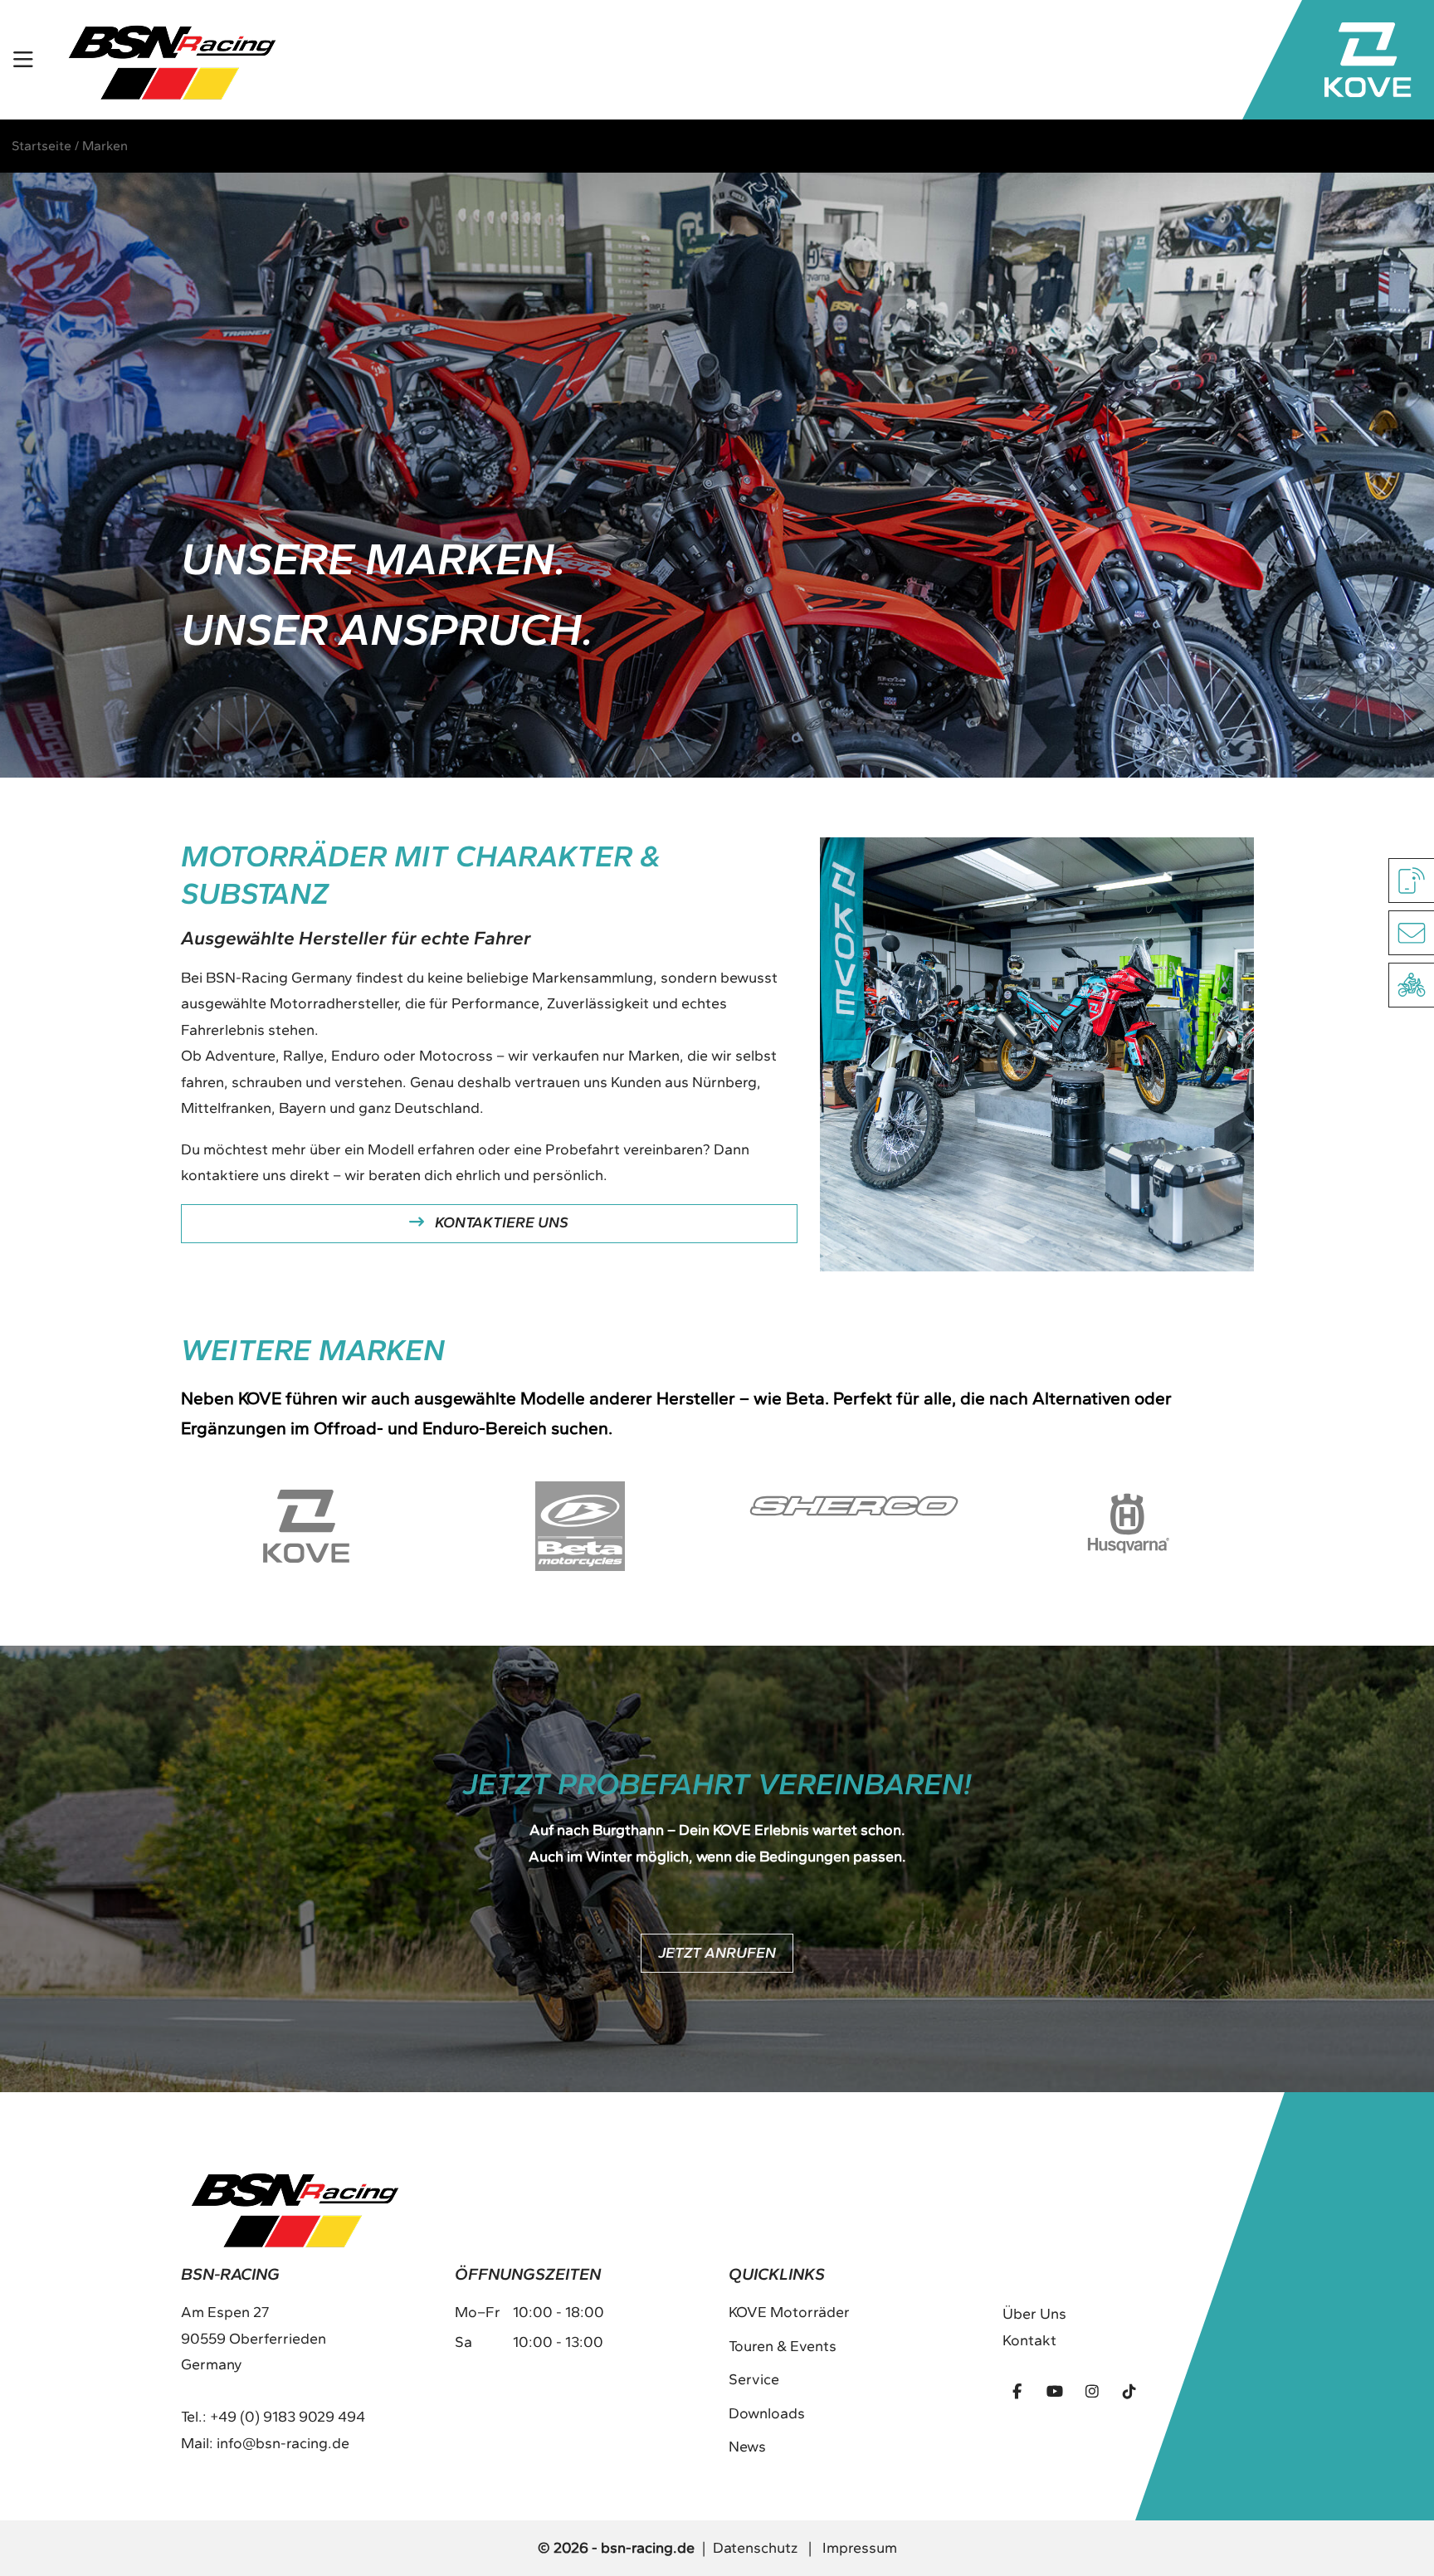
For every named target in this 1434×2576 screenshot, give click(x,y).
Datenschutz (755, 2548)
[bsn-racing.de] (172, 60)
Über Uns (1034, 2314)
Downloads (767, 2413)
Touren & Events (783, 2346)
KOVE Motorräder (789, 2312)
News (747, 2447)
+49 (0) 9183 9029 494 (288, 2417)
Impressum (860, 2548)
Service (754, 2379)
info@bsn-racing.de (283, 2443)
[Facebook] (1017, 2391)
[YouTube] (1055, 2391)
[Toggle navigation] (24, 60)
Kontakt (1029, 2340)
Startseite (41, 146)
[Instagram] (1092, 2391)
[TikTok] (1129, 2391)
